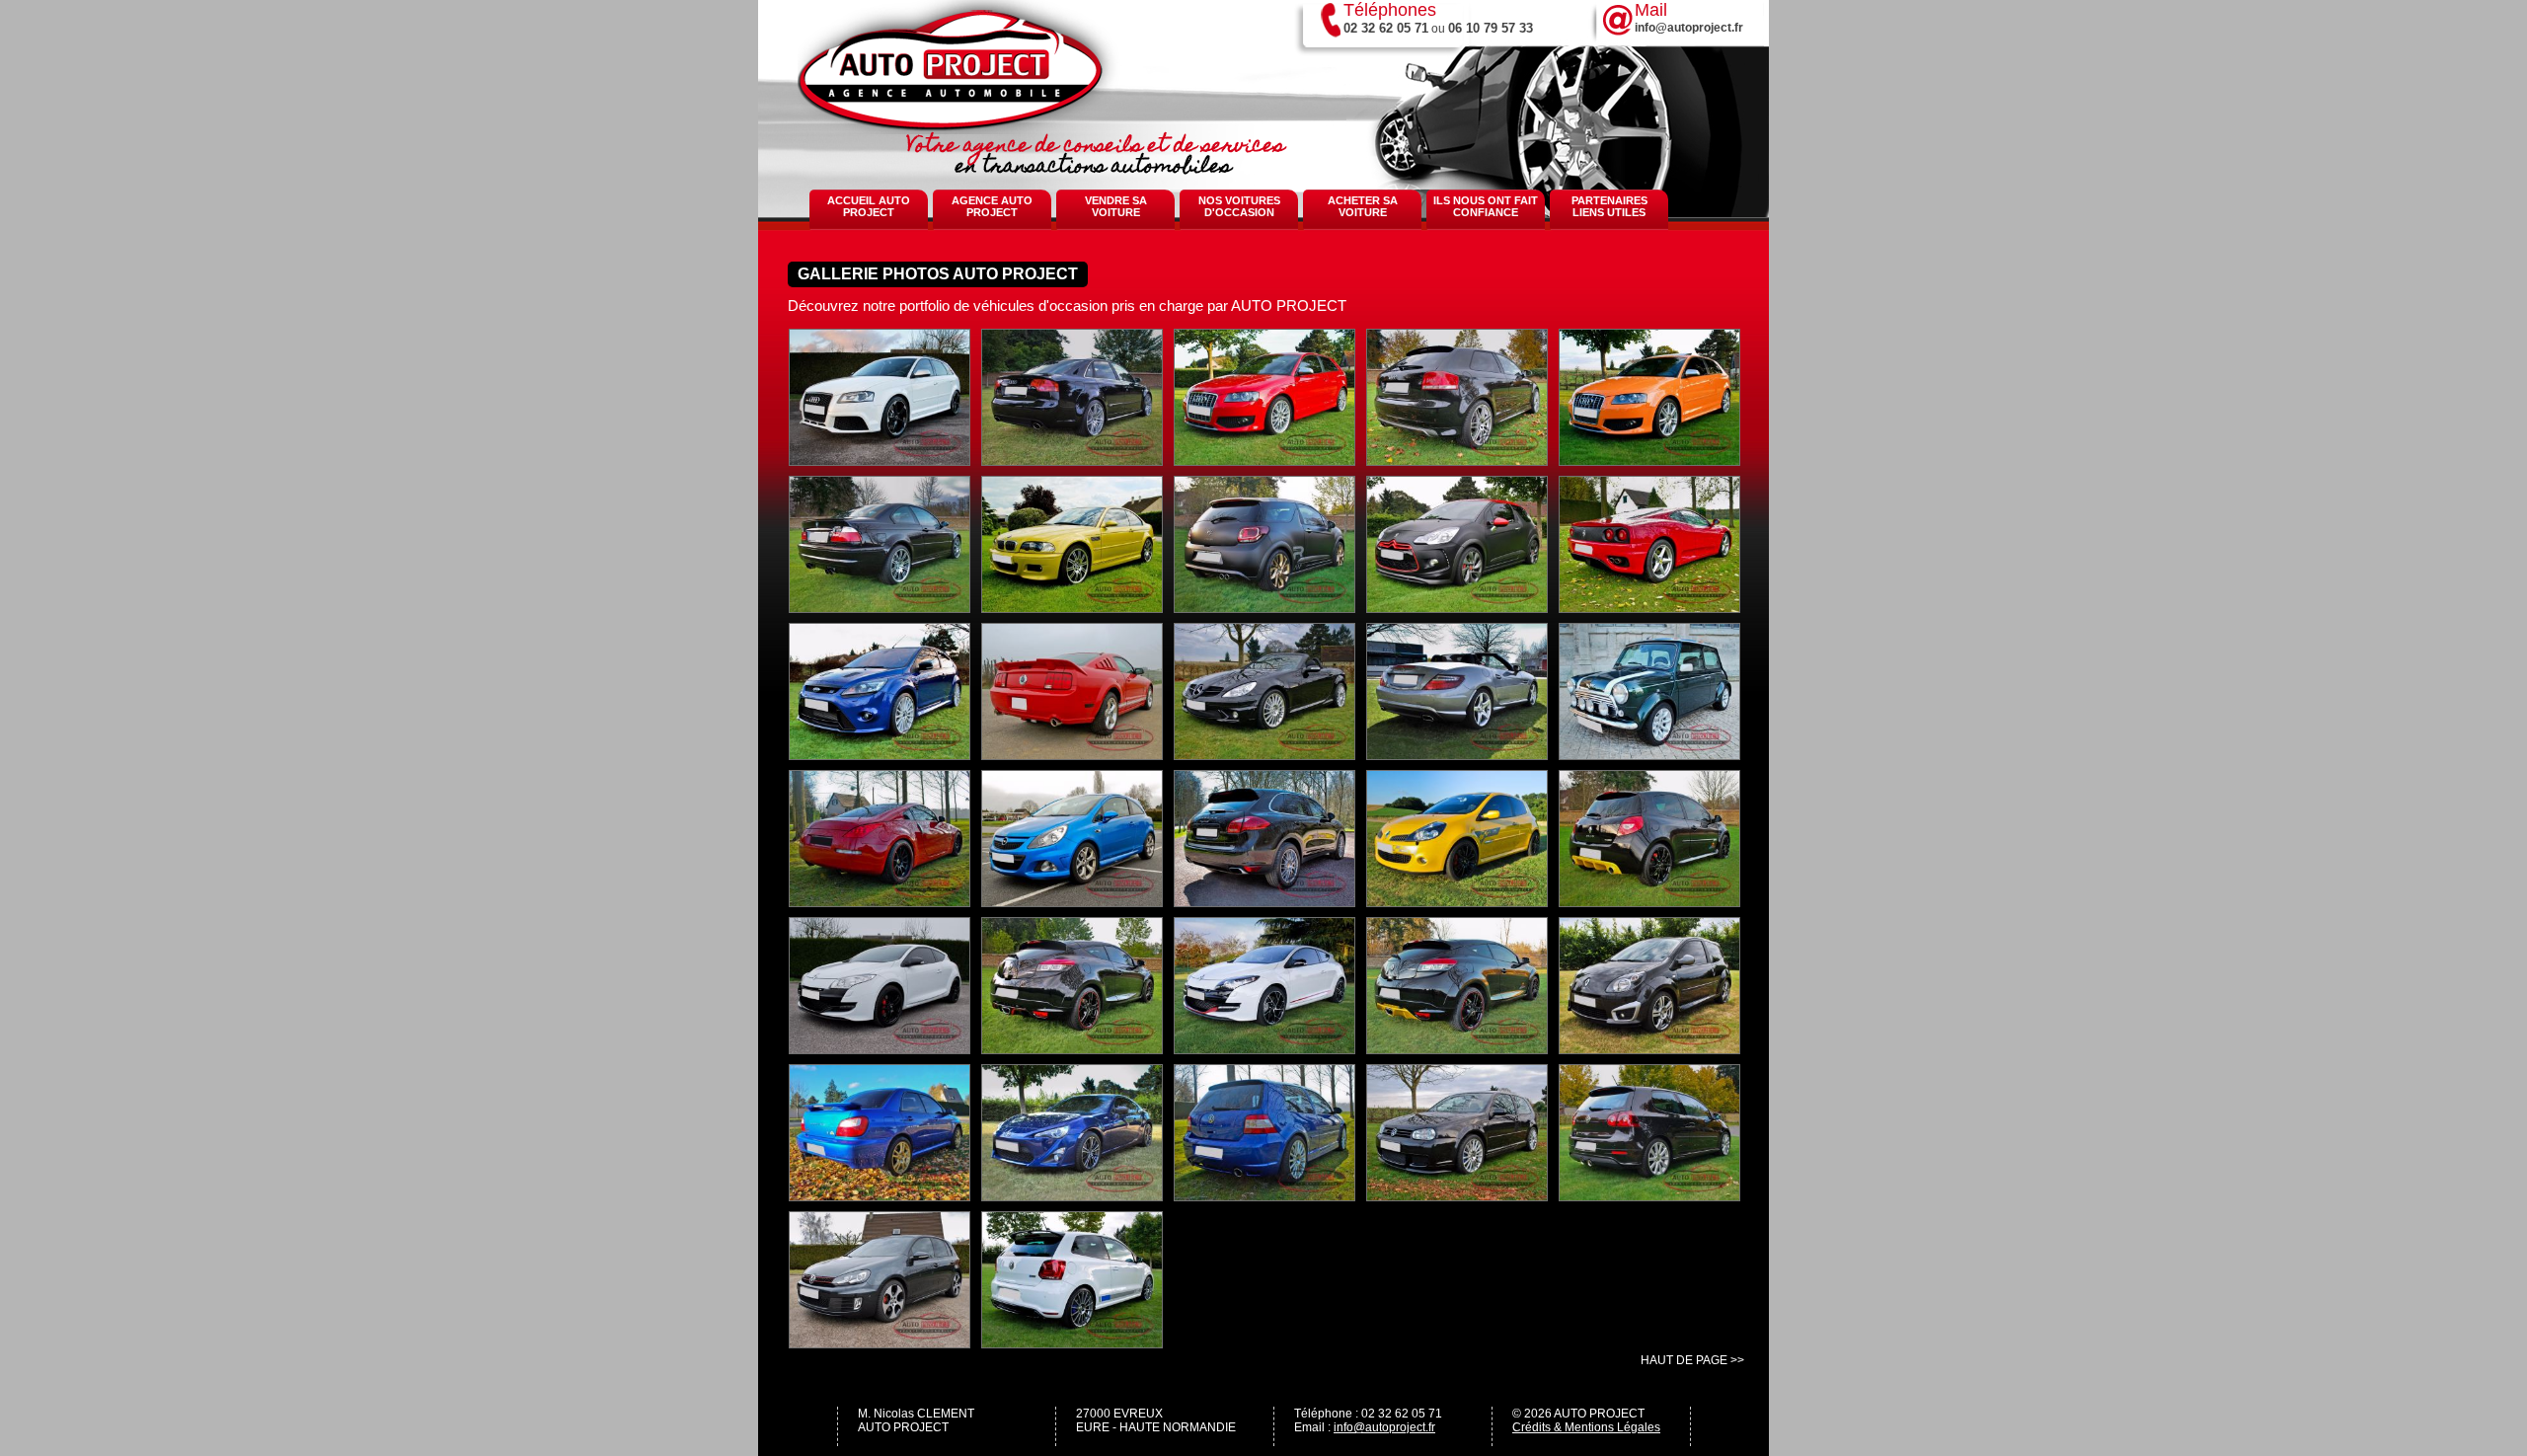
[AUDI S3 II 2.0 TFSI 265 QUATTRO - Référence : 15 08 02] (1649, 460)
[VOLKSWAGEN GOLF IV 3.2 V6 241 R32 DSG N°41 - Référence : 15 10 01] (1457, 1195)
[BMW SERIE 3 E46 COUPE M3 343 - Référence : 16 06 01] (1072, 607)
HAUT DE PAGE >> (1692, 1360)
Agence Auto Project (992, 206)
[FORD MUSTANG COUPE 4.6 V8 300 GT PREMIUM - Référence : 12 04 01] (1072, 754)
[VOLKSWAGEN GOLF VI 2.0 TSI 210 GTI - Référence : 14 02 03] (880, 1342)
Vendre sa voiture (1116, 206)
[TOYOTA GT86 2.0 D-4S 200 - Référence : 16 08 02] (1072, 1195)
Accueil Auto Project (869, 206)
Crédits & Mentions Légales (1586, 1427)
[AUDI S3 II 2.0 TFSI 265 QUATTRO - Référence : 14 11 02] (1457, 460)
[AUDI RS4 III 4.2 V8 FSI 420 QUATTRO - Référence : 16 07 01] (1072, 460)
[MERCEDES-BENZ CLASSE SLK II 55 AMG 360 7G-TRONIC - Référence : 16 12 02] (1264, 754)
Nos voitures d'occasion (1239, 206)
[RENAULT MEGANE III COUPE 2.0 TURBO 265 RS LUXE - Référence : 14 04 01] (1264, 1048)
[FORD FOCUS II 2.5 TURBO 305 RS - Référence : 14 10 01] (880, 754)
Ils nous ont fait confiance (1486, 206)
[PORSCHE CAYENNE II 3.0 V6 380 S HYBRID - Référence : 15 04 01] (1264, 901)
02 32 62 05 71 (1386, 28)
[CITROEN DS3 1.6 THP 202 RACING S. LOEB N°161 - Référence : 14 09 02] (1457, 607)
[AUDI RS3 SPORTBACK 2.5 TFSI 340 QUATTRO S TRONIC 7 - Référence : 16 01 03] (880, 460)
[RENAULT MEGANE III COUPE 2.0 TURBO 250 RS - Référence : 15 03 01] (880, 1048)
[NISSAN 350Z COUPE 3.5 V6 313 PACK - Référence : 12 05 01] (880, 901)
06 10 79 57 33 (1491, 28)
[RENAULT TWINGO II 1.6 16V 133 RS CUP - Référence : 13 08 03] (1649, 1048)
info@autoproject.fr (1384, 1427)
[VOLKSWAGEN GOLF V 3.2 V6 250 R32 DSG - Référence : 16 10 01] (1649, 1195)
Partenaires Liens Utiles (1609, 206)
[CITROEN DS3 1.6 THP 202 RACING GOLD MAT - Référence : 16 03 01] (1264, 607)
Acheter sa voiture (1363, 206)
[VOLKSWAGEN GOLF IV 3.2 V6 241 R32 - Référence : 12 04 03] (1264, 1195)
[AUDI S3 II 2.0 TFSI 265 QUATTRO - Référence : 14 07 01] (1264, 460)
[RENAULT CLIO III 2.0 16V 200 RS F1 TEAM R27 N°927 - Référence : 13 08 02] (1457, 901)
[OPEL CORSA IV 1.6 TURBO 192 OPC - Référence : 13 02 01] (1072, 901)
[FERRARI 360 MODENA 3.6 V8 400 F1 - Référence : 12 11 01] (1649, 607)
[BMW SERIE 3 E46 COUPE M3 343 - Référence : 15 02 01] (880, 607)
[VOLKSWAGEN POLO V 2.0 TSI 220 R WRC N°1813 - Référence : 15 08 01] (1072, 1342)
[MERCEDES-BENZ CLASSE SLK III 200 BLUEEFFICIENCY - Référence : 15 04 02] (1457, 754)
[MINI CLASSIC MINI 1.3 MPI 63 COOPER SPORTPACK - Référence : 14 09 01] (1649, 754)
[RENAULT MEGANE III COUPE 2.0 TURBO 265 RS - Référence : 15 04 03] (1072, 1048)
